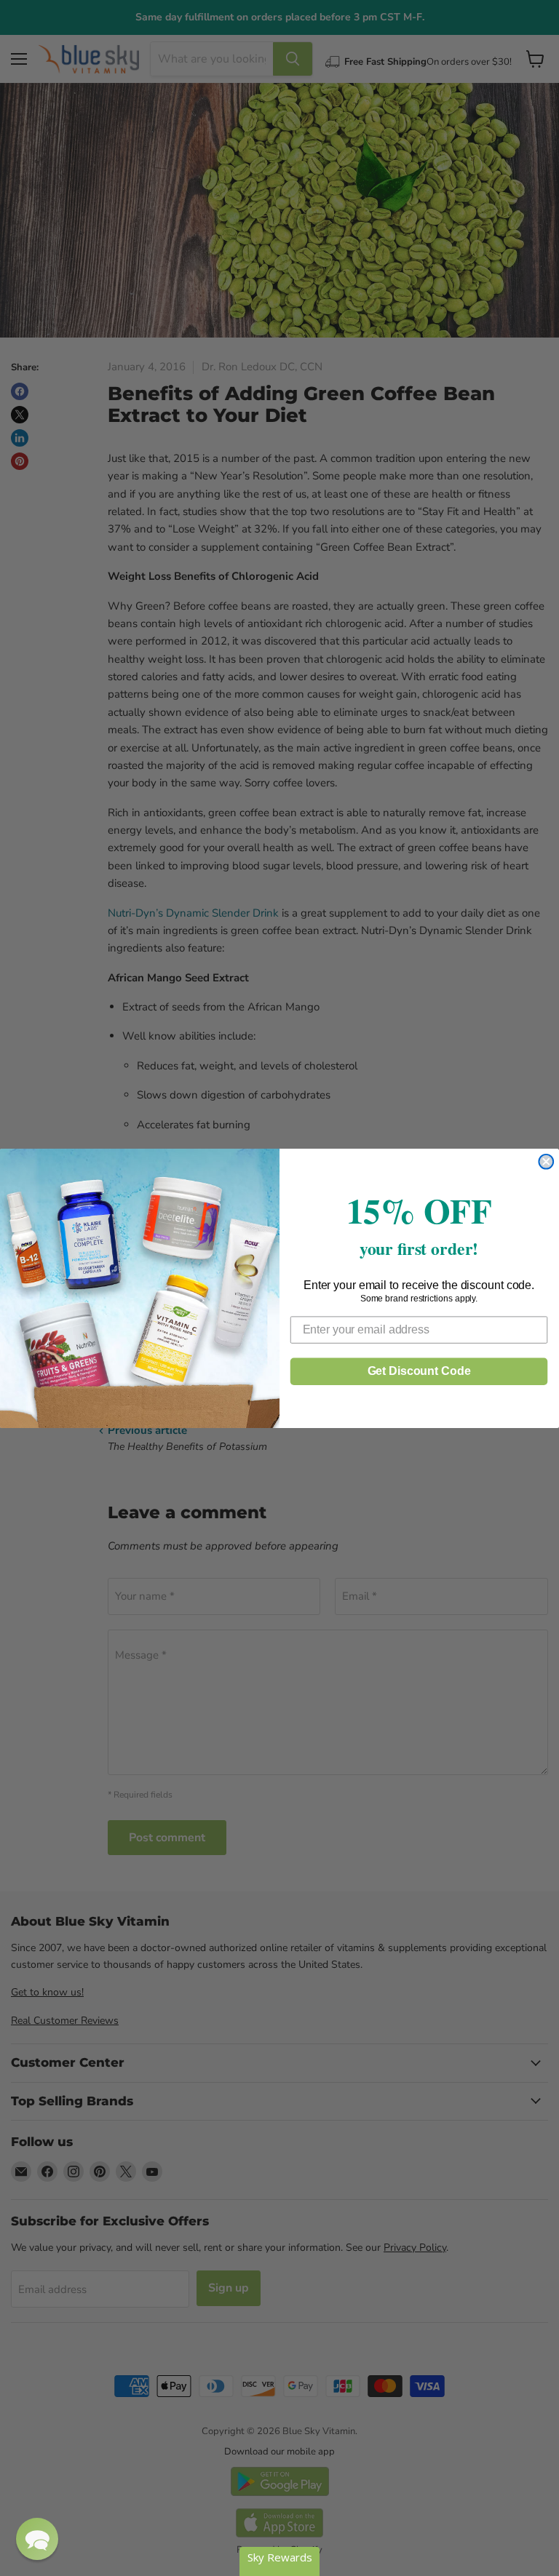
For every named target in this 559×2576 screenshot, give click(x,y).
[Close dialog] (546, 1161)
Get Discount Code (419, 1370)
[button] (37, 2539)
